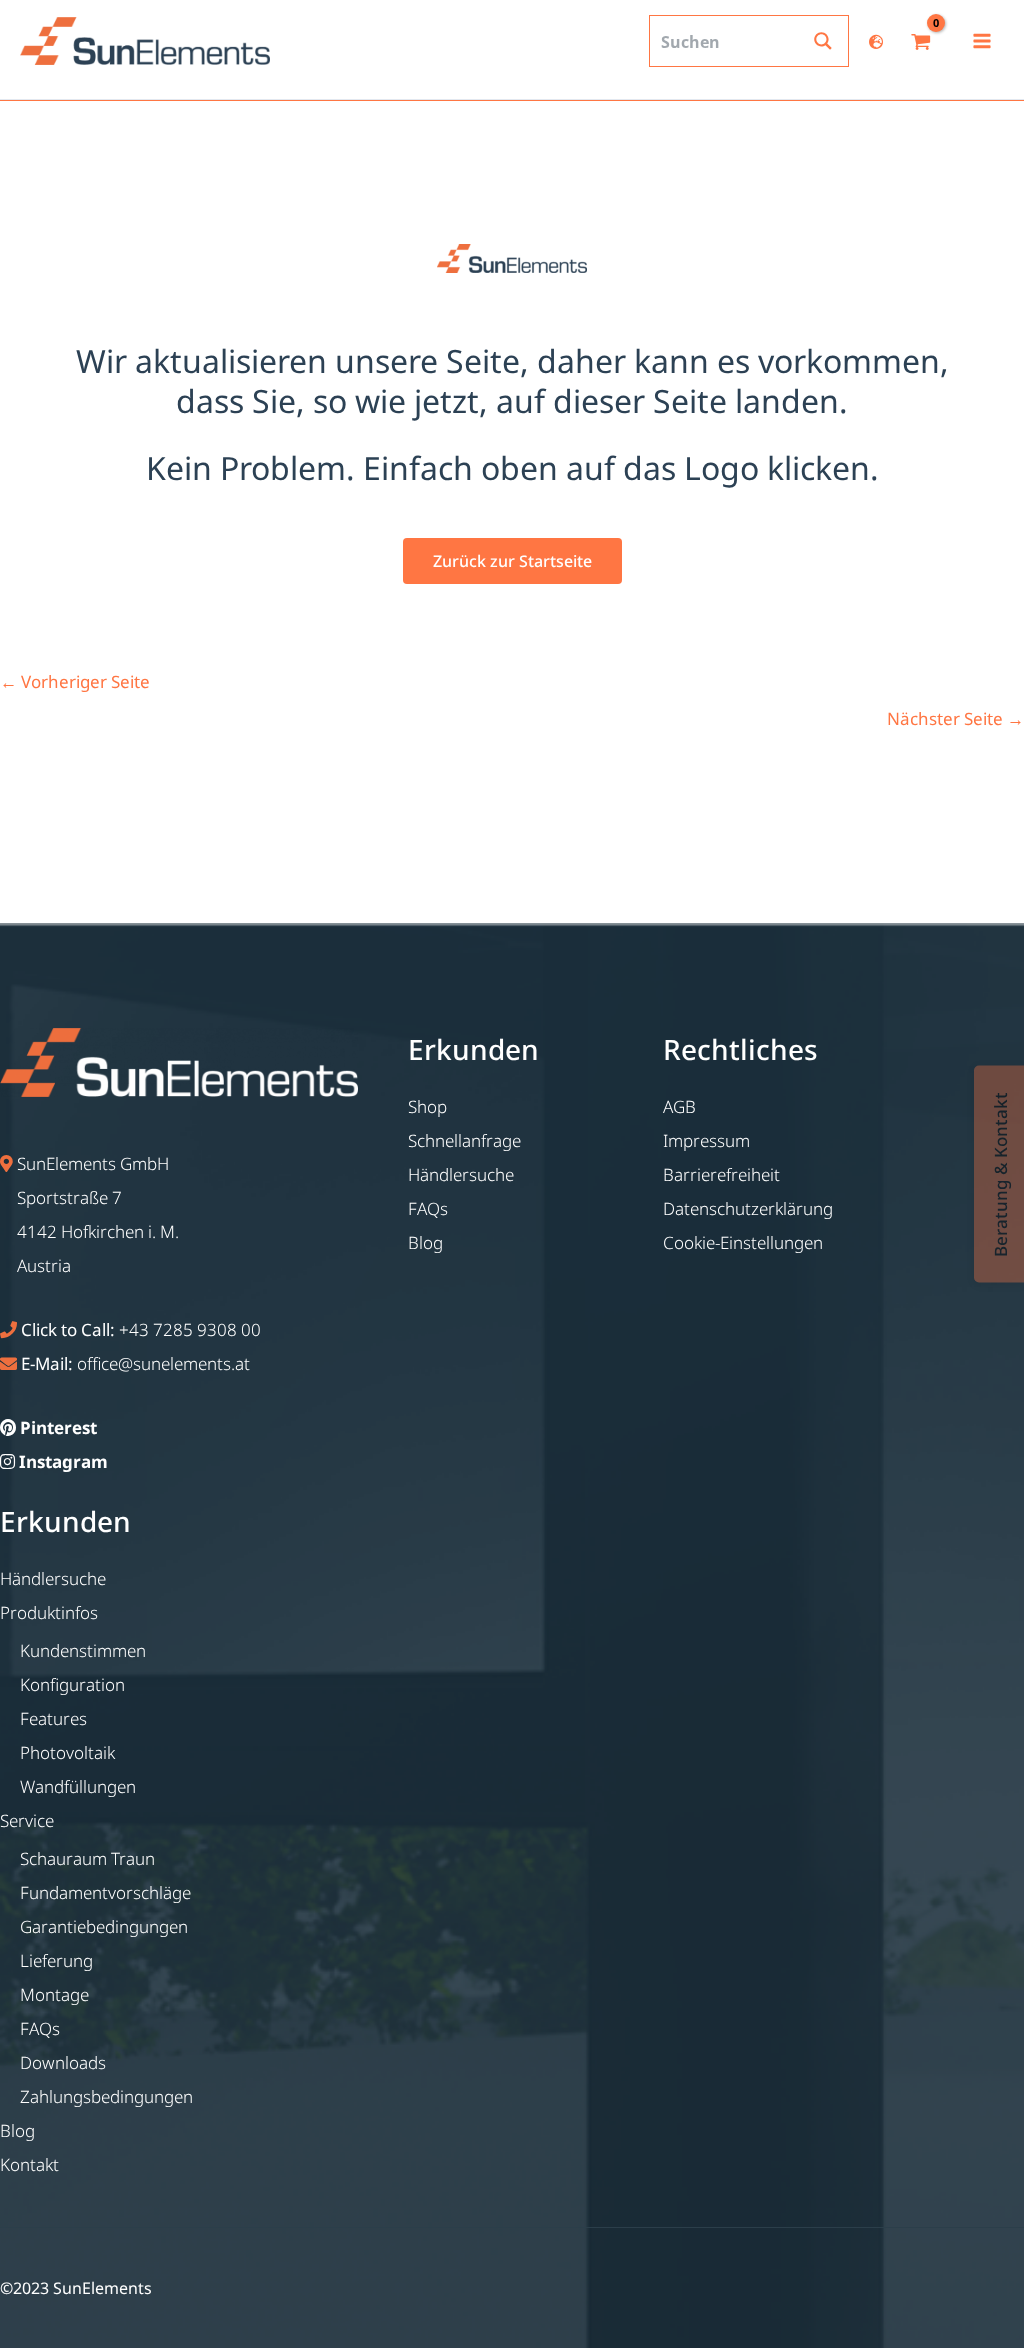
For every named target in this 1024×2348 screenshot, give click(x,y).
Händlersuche (53, 1578)
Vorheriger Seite (75, 681)
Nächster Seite (955, 718)
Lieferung (56, 1960)
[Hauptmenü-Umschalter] (982, 41)
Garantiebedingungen (104, 1926)
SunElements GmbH (93, 1163)
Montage (54, 1994)
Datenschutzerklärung (748, 1208)
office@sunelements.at (163, 1363)
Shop (427, 1106)
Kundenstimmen (83, 1650)
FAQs (40, 2028)
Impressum (706, 1140)
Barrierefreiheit (721, 1174)
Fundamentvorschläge (105, 1892)
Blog (17, 2130)
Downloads (63, 2062)
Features (53, 1718)
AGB (679, 1106)
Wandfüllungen (78, 1786)
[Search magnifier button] (823, 41)
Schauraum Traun (87, 1858)
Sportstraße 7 (69, 1197)
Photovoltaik (67, 1752)
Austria (44, 1265)
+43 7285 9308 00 (190, 1329)
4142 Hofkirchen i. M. (98, 1231)
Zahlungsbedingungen (106, 2096)
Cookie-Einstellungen (743, 1242)
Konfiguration (72, 1684)
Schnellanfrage (464, 1140)
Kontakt (29, 2164)
